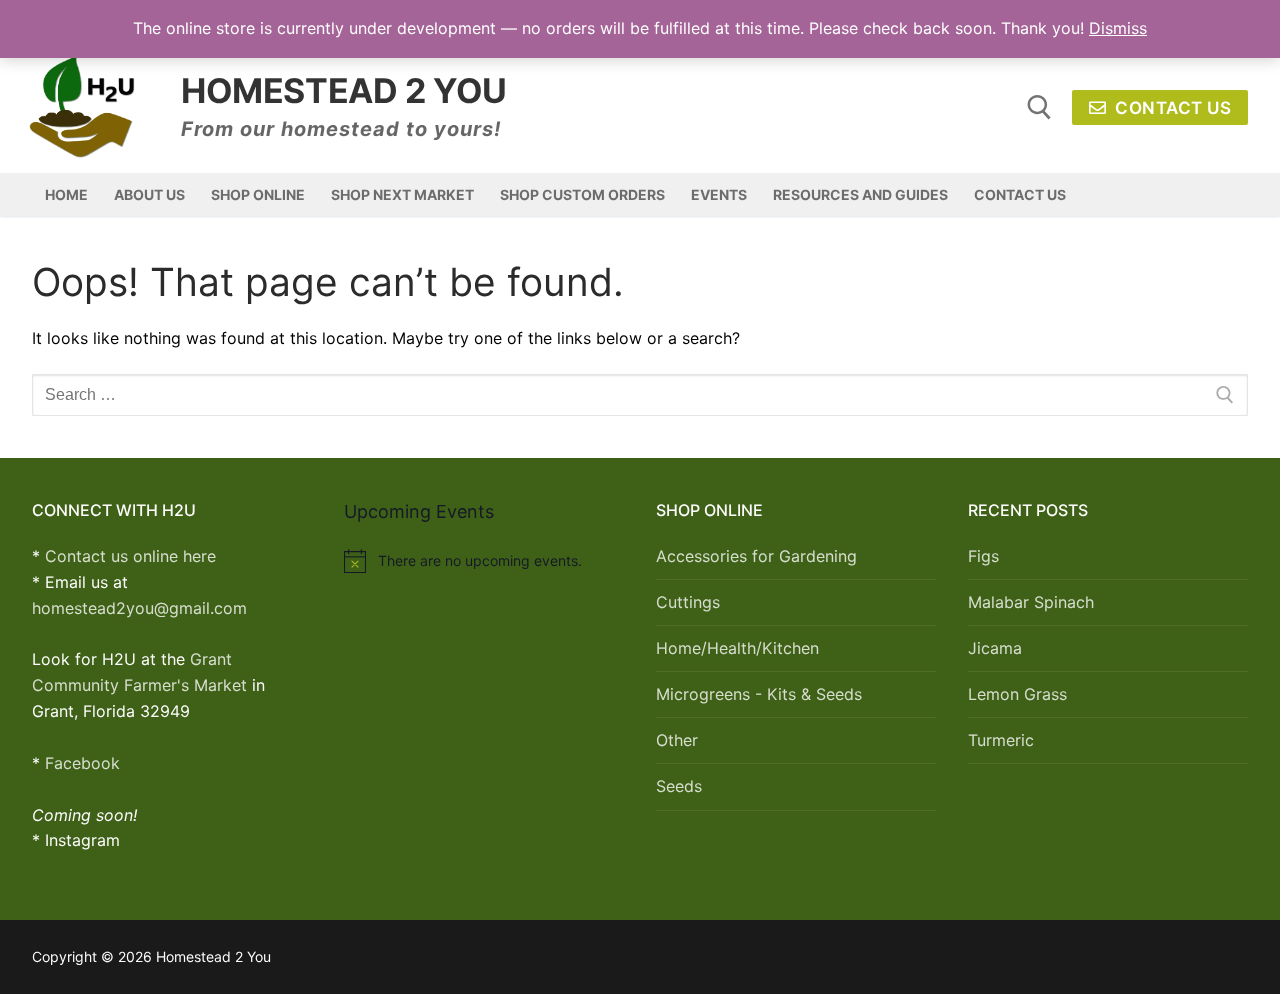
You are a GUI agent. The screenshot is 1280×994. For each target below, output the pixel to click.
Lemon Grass (1017, 694)
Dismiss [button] (1118, 28)
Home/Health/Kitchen (737, 648)
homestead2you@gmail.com (139, 608)
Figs (983, 556)
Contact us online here (130, 556)
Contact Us (1171, 108)
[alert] (484, 561)
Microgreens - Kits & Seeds (759, 694)
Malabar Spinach (1031, 602)
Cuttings (688, 602)
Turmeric (1001, 740)
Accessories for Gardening (756, 556)
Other (677, 740)
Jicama (995, 648)
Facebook (82, 763)
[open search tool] (1039, 107)
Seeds (679, 786)
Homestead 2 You (344, 90)
